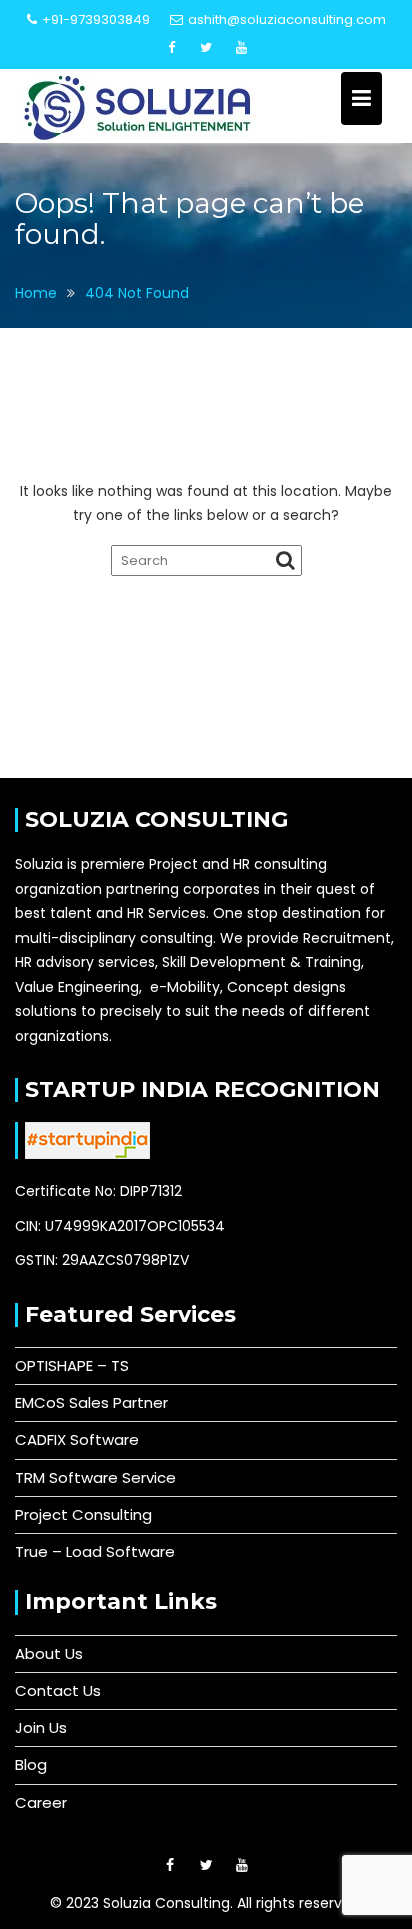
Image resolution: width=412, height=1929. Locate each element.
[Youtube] (241, 48)
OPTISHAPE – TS (72, 1365)
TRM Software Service (95, 1477)
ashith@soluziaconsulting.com (287, 19)
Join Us (41, 1727)
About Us (49, 1653)
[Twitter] (206, 48)
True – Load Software (95, 1551)
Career (41, 1802)
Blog (31, 1764)
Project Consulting (83, 1514)
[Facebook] (171, 48)
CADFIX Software (77, 1439)
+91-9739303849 (96, 19)
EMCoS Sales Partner (91, 1402)
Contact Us (58, 1690)
